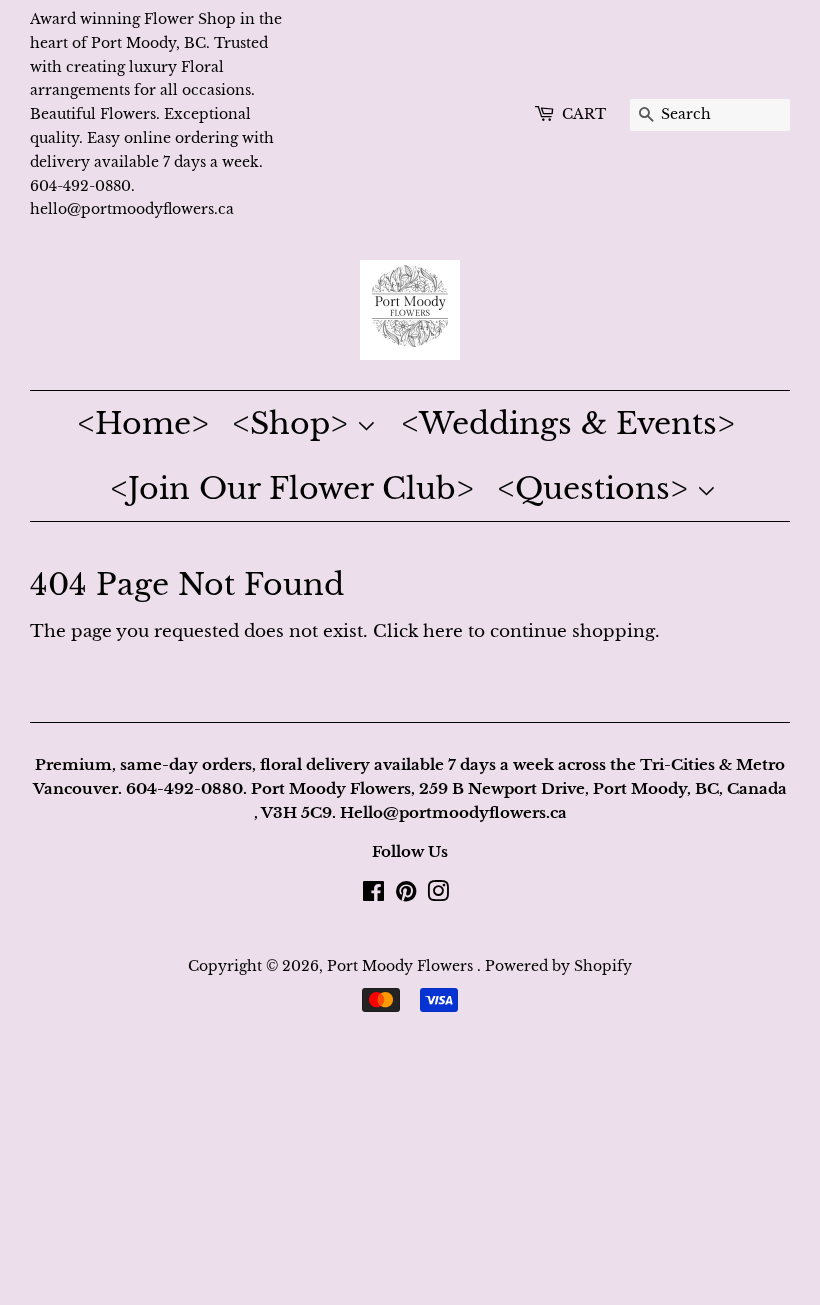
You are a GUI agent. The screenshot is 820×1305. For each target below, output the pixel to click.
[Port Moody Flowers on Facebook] (373, 895)
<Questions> (597, 488)
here (443, 631)
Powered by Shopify (558, 966)
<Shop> (294, 423)
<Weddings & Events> (568, 423)
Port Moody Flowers (402, 966)
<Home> (143, 423)
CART (584, 114)
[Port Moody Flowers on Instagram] (438, 895)
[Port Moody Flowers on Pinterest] (406, 895)
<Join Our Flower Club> (292, 488)
